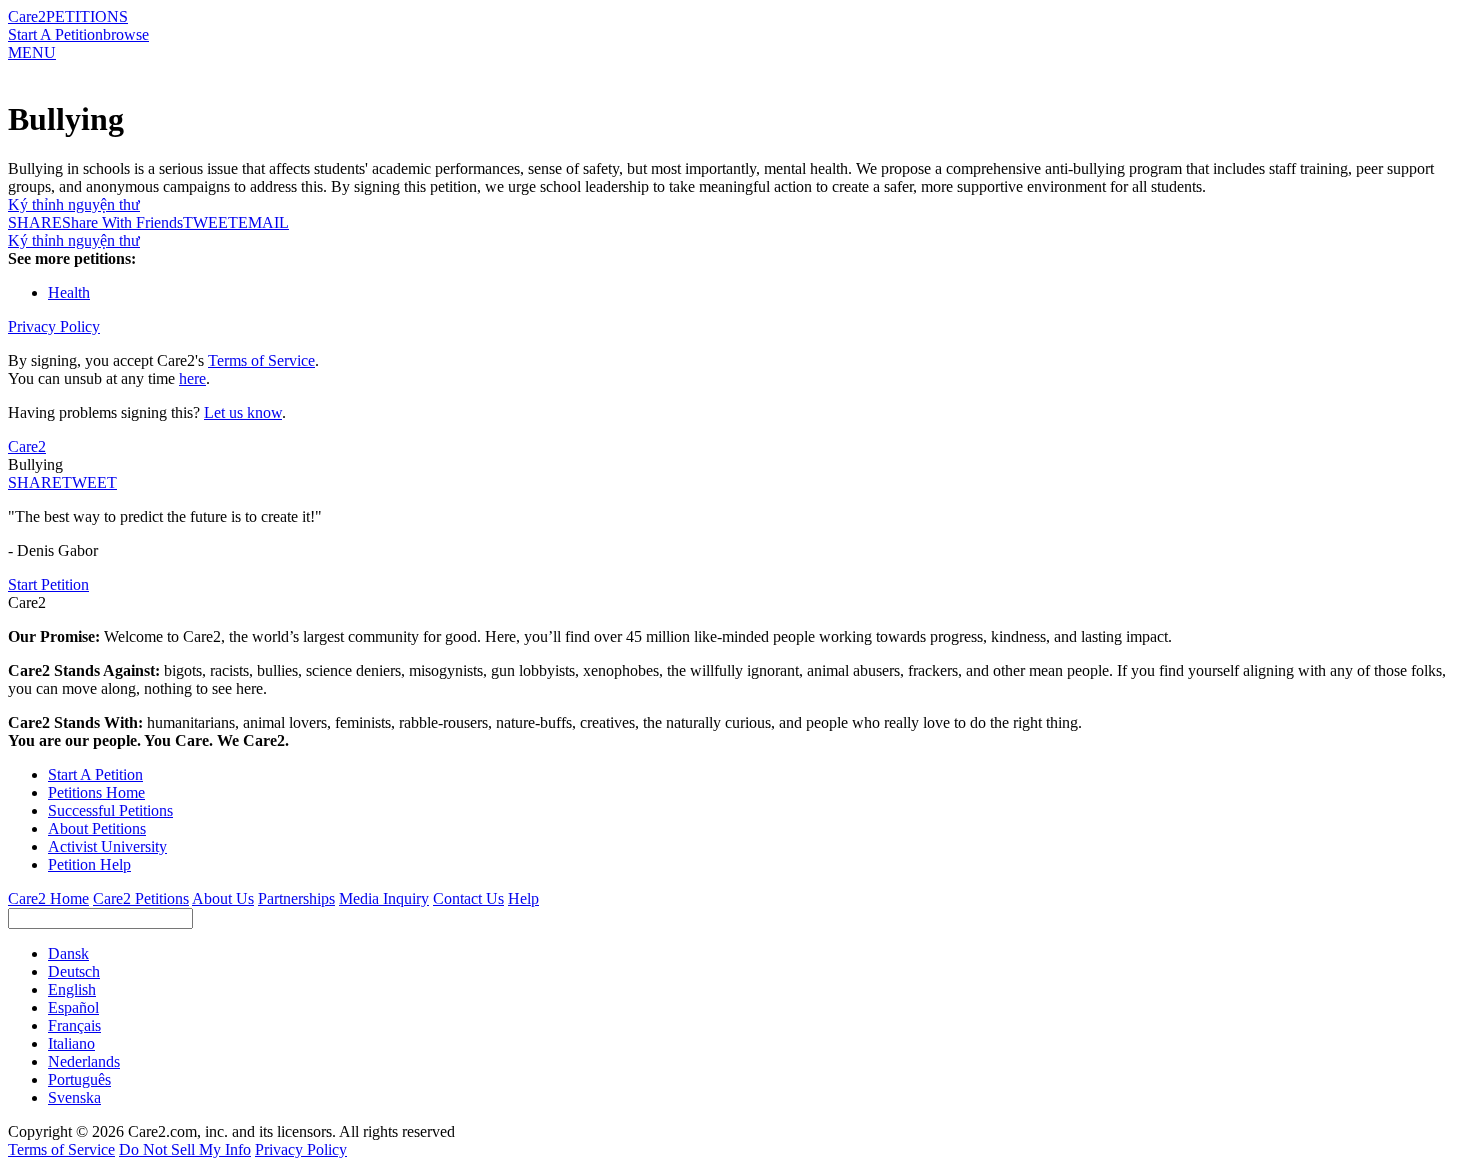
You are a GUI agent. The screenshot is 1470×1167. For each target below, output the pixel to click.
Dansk (68, 953)
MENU (32, 52)
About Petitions (97, 828)
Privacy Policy (54, 326)
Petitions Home (96, 792)
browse (126, 34)
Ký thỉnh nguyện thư (74, 204)
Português (79, 1079)
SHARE (35, 482)
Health (69, 292)
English (72, 989)
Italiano (71, 1043)
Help (523, 898)
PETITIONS (87, 16)
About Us (223, 898)
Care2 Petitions (141, 898)
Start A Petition (55, 34)
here (192, 378)
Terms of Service (261, 360)
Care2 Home (48, 898)
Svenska (74, 1097)
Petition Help (89, 864)
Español (73, 1007)
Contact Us (468, 898)
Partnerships (296, 898)
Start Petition (48, 584)
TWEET (210, 222)
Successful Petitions (110, 810)
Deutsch (74, 971)
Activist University (107, 846)
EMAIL (263, 222)
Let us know (243, 412)
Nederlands (84, 1061)
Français (74, 1025)
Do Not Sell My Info (185, 1149)
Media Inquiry (384, 898)
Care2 (27, 16)
